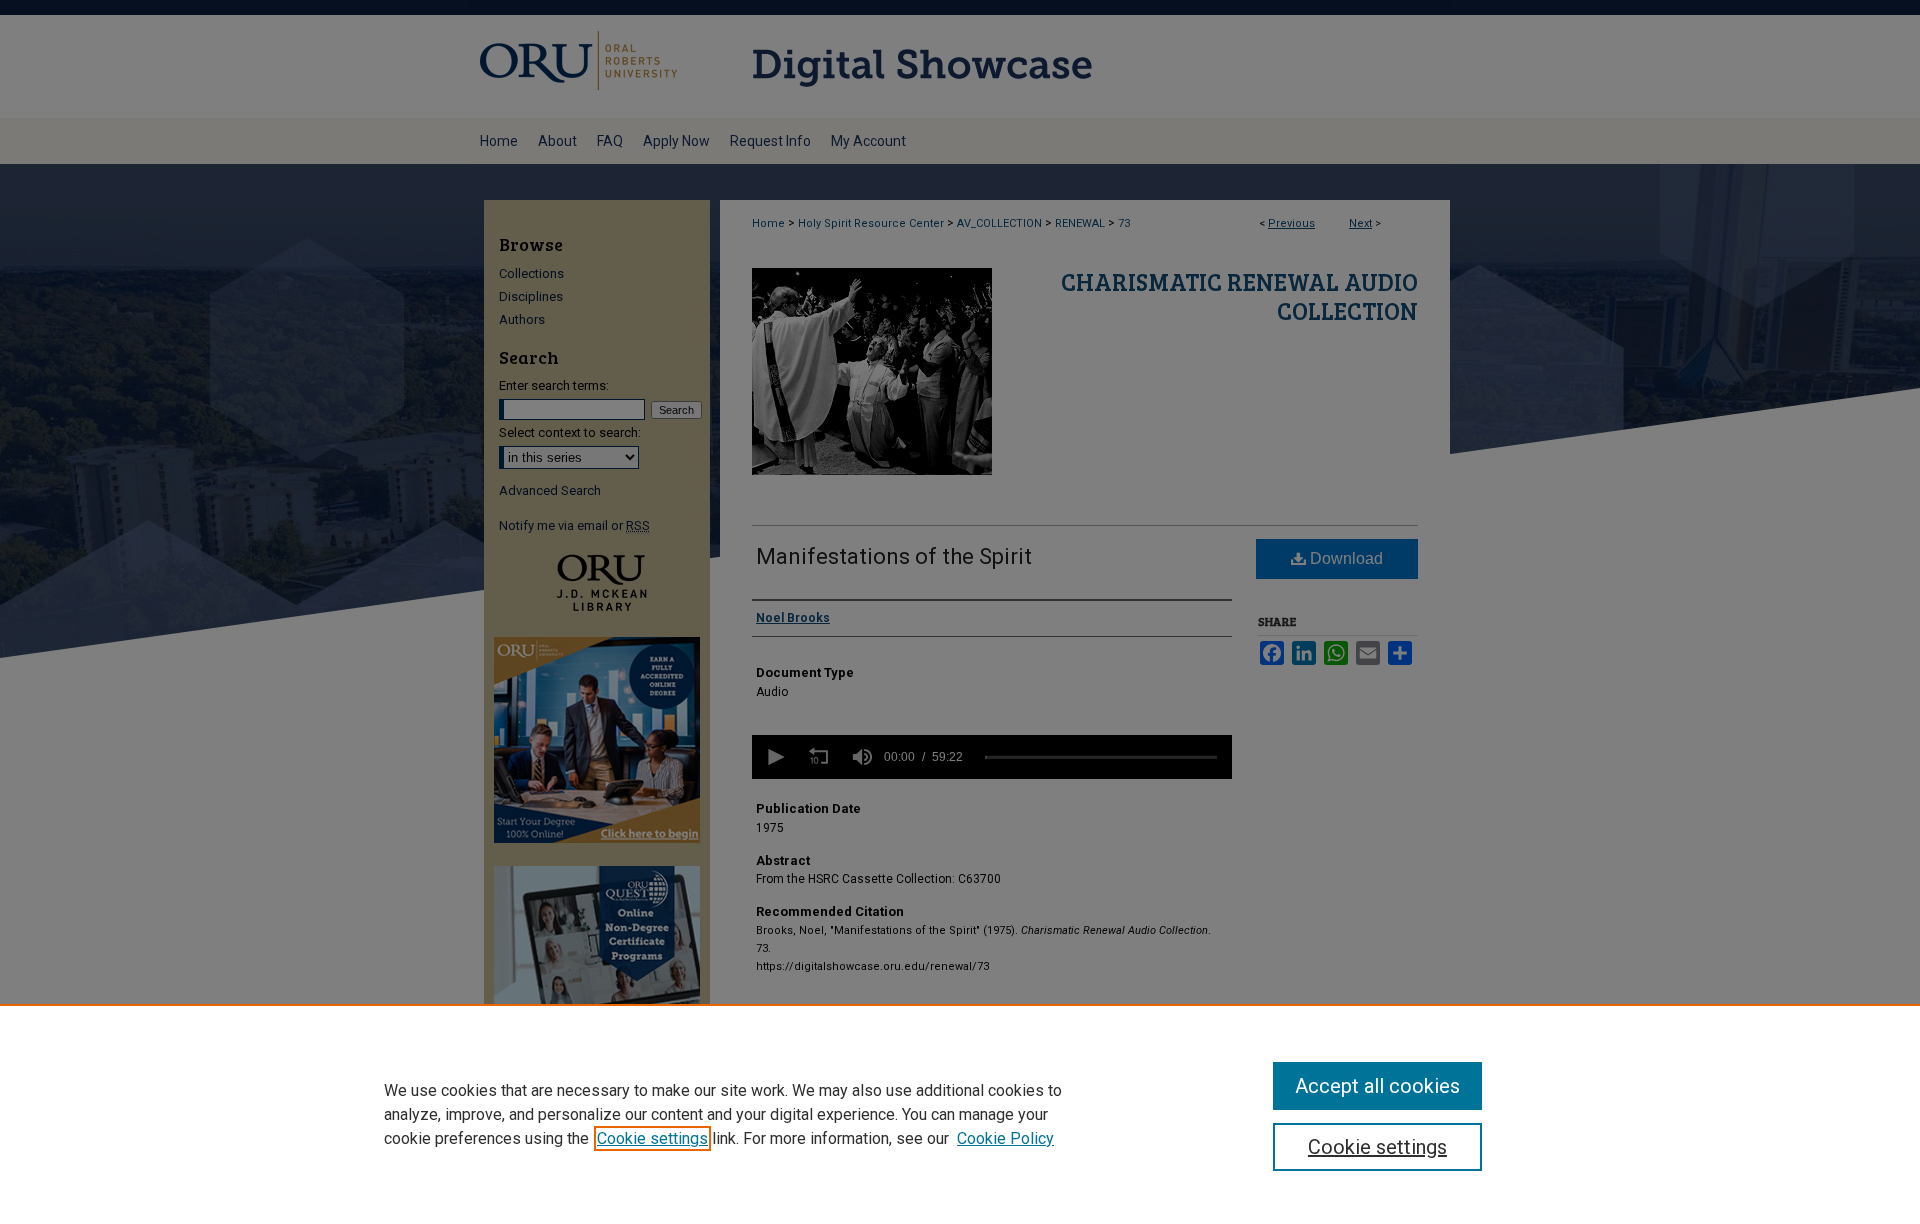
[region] (960, 1114)
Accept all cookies (1377, 1086)
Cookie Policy (1005, 1138)
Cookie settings (652, 1138)
